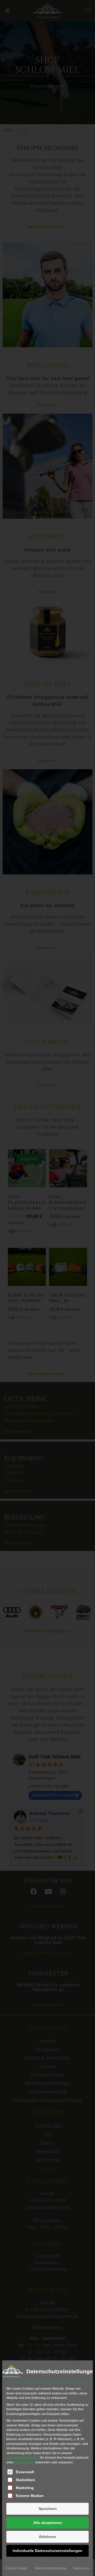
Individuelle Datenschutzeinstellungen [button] (47, 2551)
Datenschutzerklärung (22, 2458)
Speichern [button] (48, 2509)
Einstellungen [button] (24, 2462)
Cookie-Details (16, 2568)
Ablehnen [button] (47, 2537)
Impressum (81, 2568)
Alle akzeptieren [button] (48, 2523)
